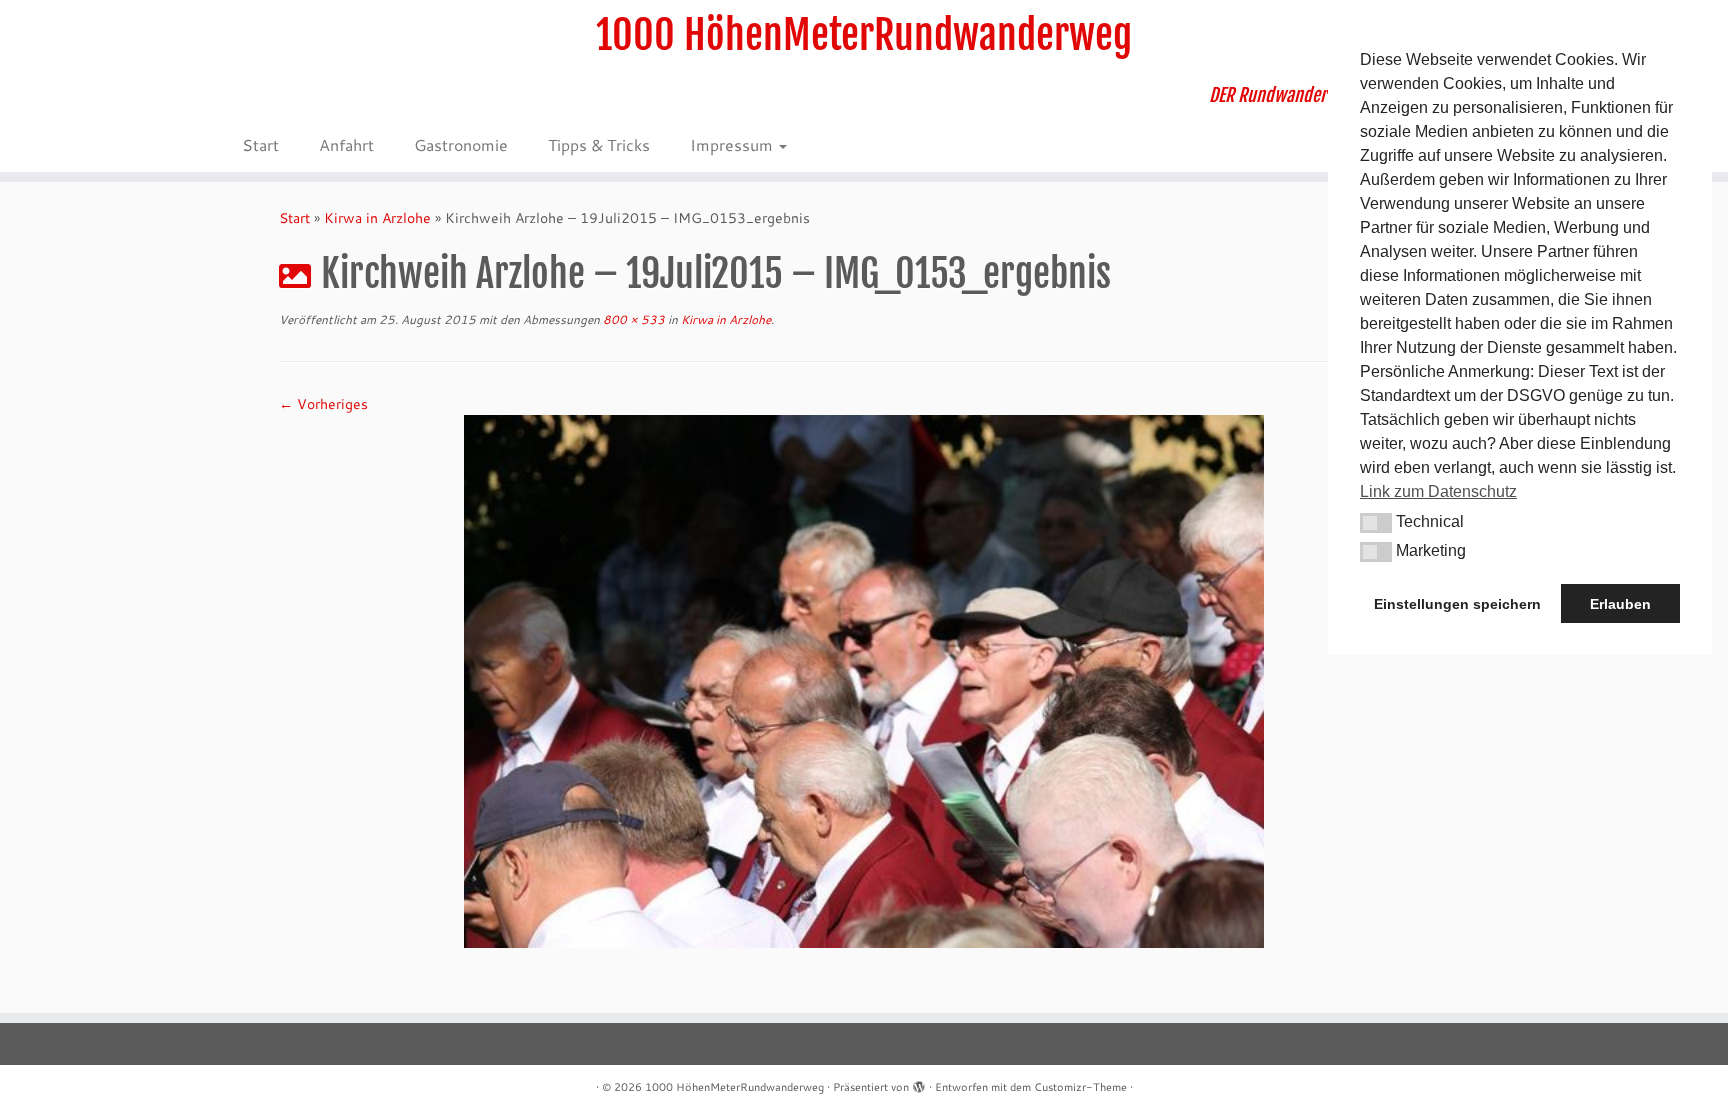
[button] (1376, 523)
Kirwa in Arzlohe (377, 218)
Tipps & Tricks (599, 144)
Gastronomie (461, 144)
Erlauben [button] (1620, 604)
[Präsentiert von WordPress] (919, 1083)
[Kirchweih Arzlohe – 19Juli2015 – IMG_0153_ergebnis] (864, 680)
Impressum (733, 144)
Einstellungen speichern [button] (1457, 604)
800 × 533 (632, 319)
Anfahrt (346, 144)
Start (260, 144)
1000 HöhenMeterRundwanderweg (864, 35)
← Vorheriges (323, 404)
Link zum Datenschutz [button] (1438, 491)
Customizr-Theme (1080, 1087)
